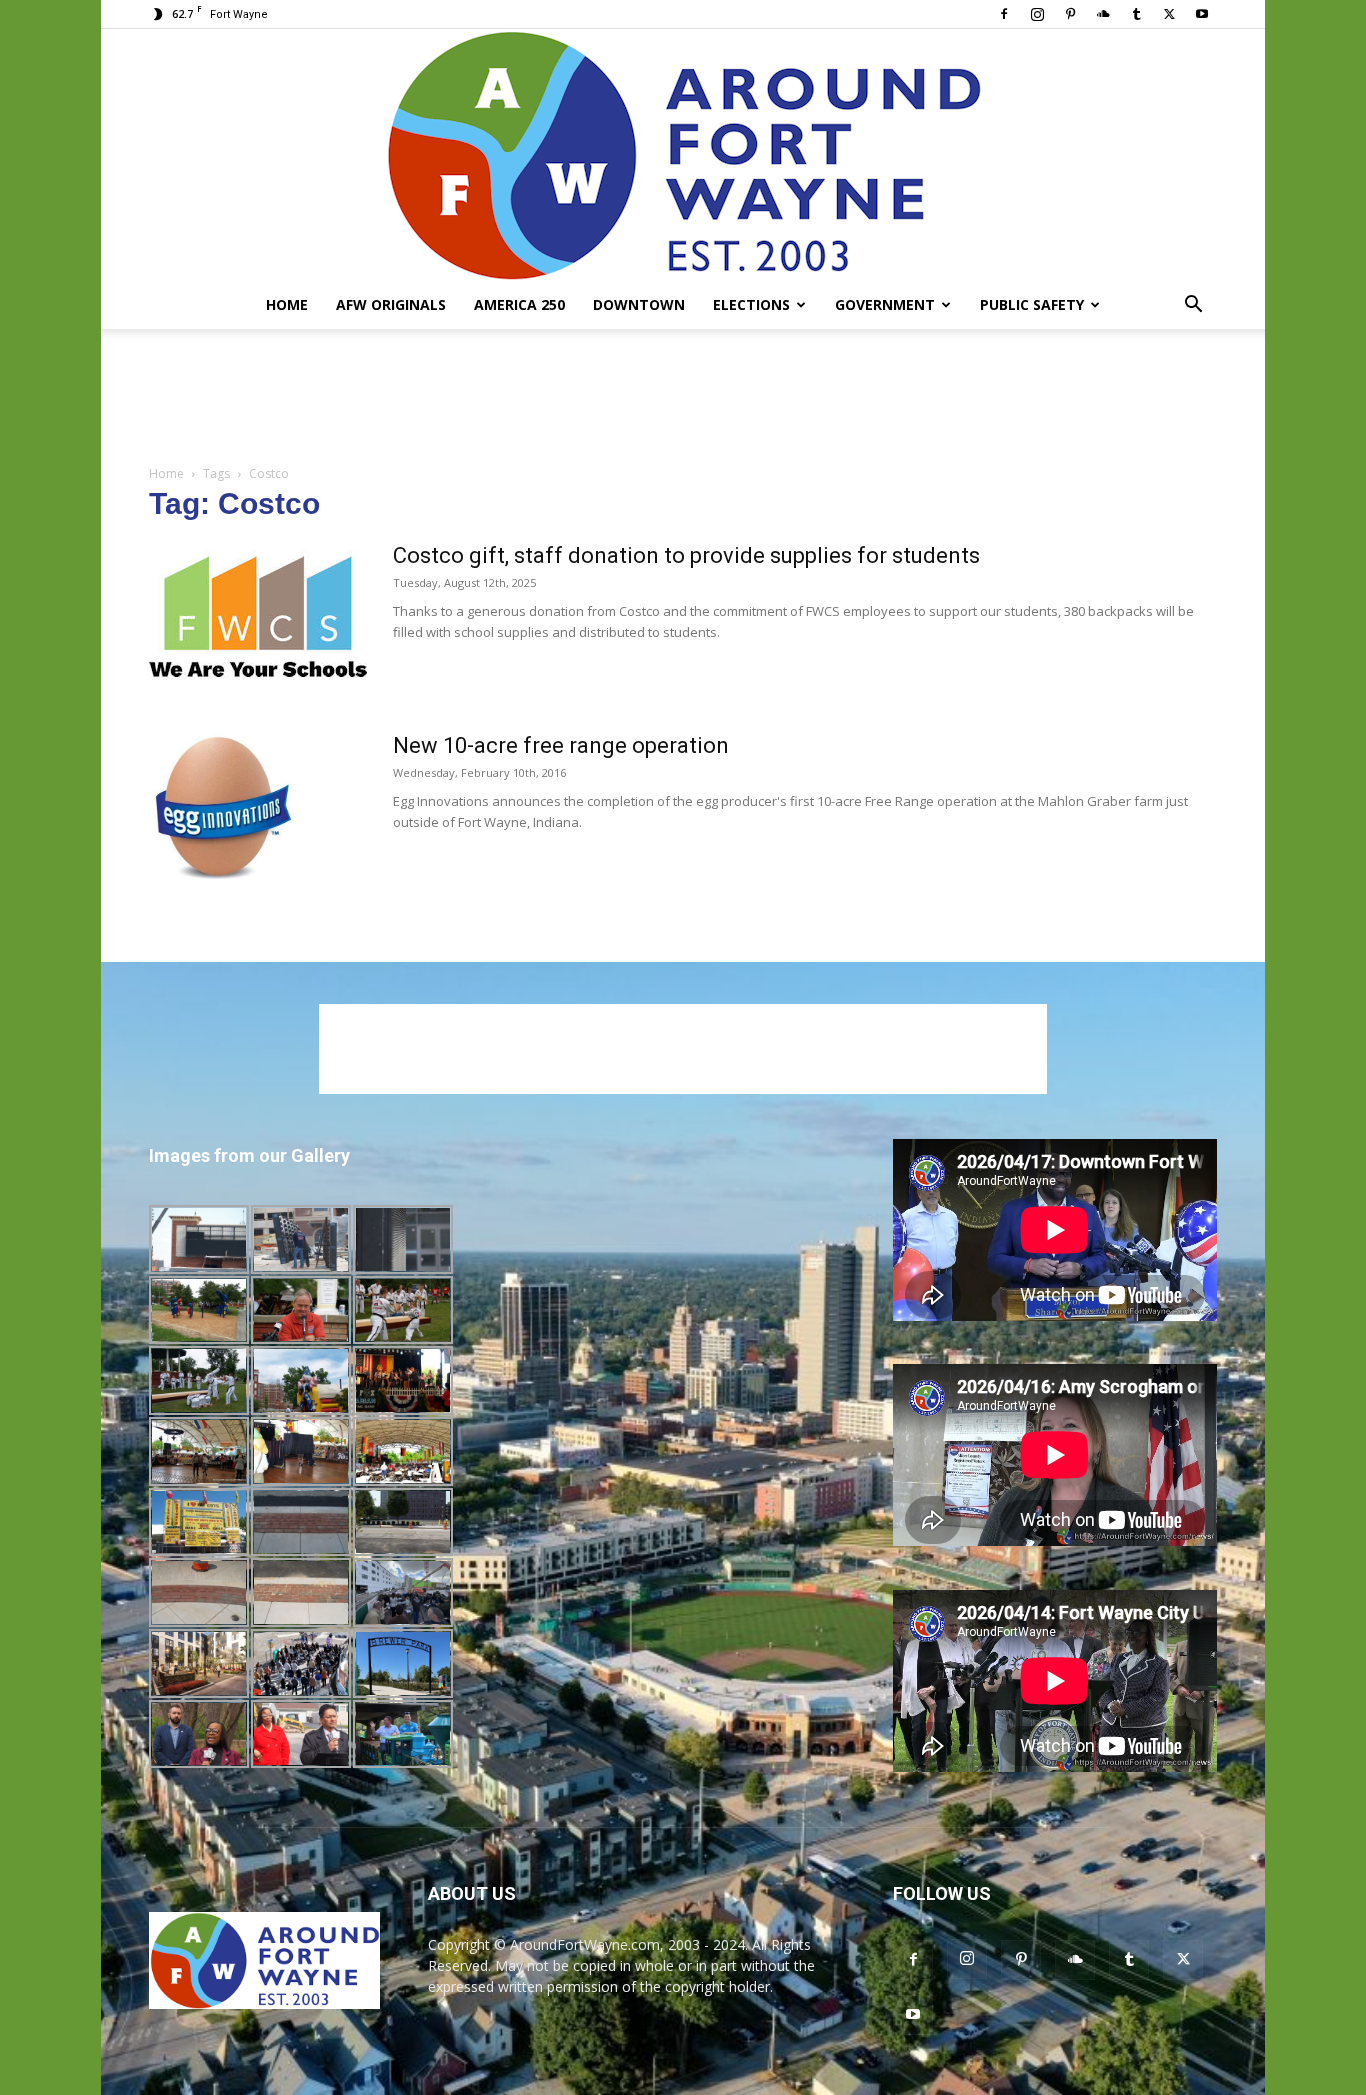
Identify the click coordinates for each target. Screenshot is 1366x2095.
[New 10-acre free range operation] (224, 807)
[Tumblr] (1136, 14)
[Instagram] (1037, 14)
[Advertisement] (683, 398)
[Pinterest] (1070, 14)
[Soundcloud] (1103, 14)
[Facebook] (1004, 14)
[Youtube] (1202, 14)
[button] (1193, 306)
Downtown (639, 304)
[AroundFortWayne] (683, 155)
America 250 (519, 304)
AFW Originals (391, 304)
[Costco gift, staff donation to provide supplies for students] (258, 617)
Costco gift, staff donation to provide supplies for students (686, 555)
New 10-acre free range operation (561, 745)
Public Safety (1032, 304)
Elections (751, 304)
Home (287, 304)
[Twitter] (1169, 14)
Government (885, 304)
